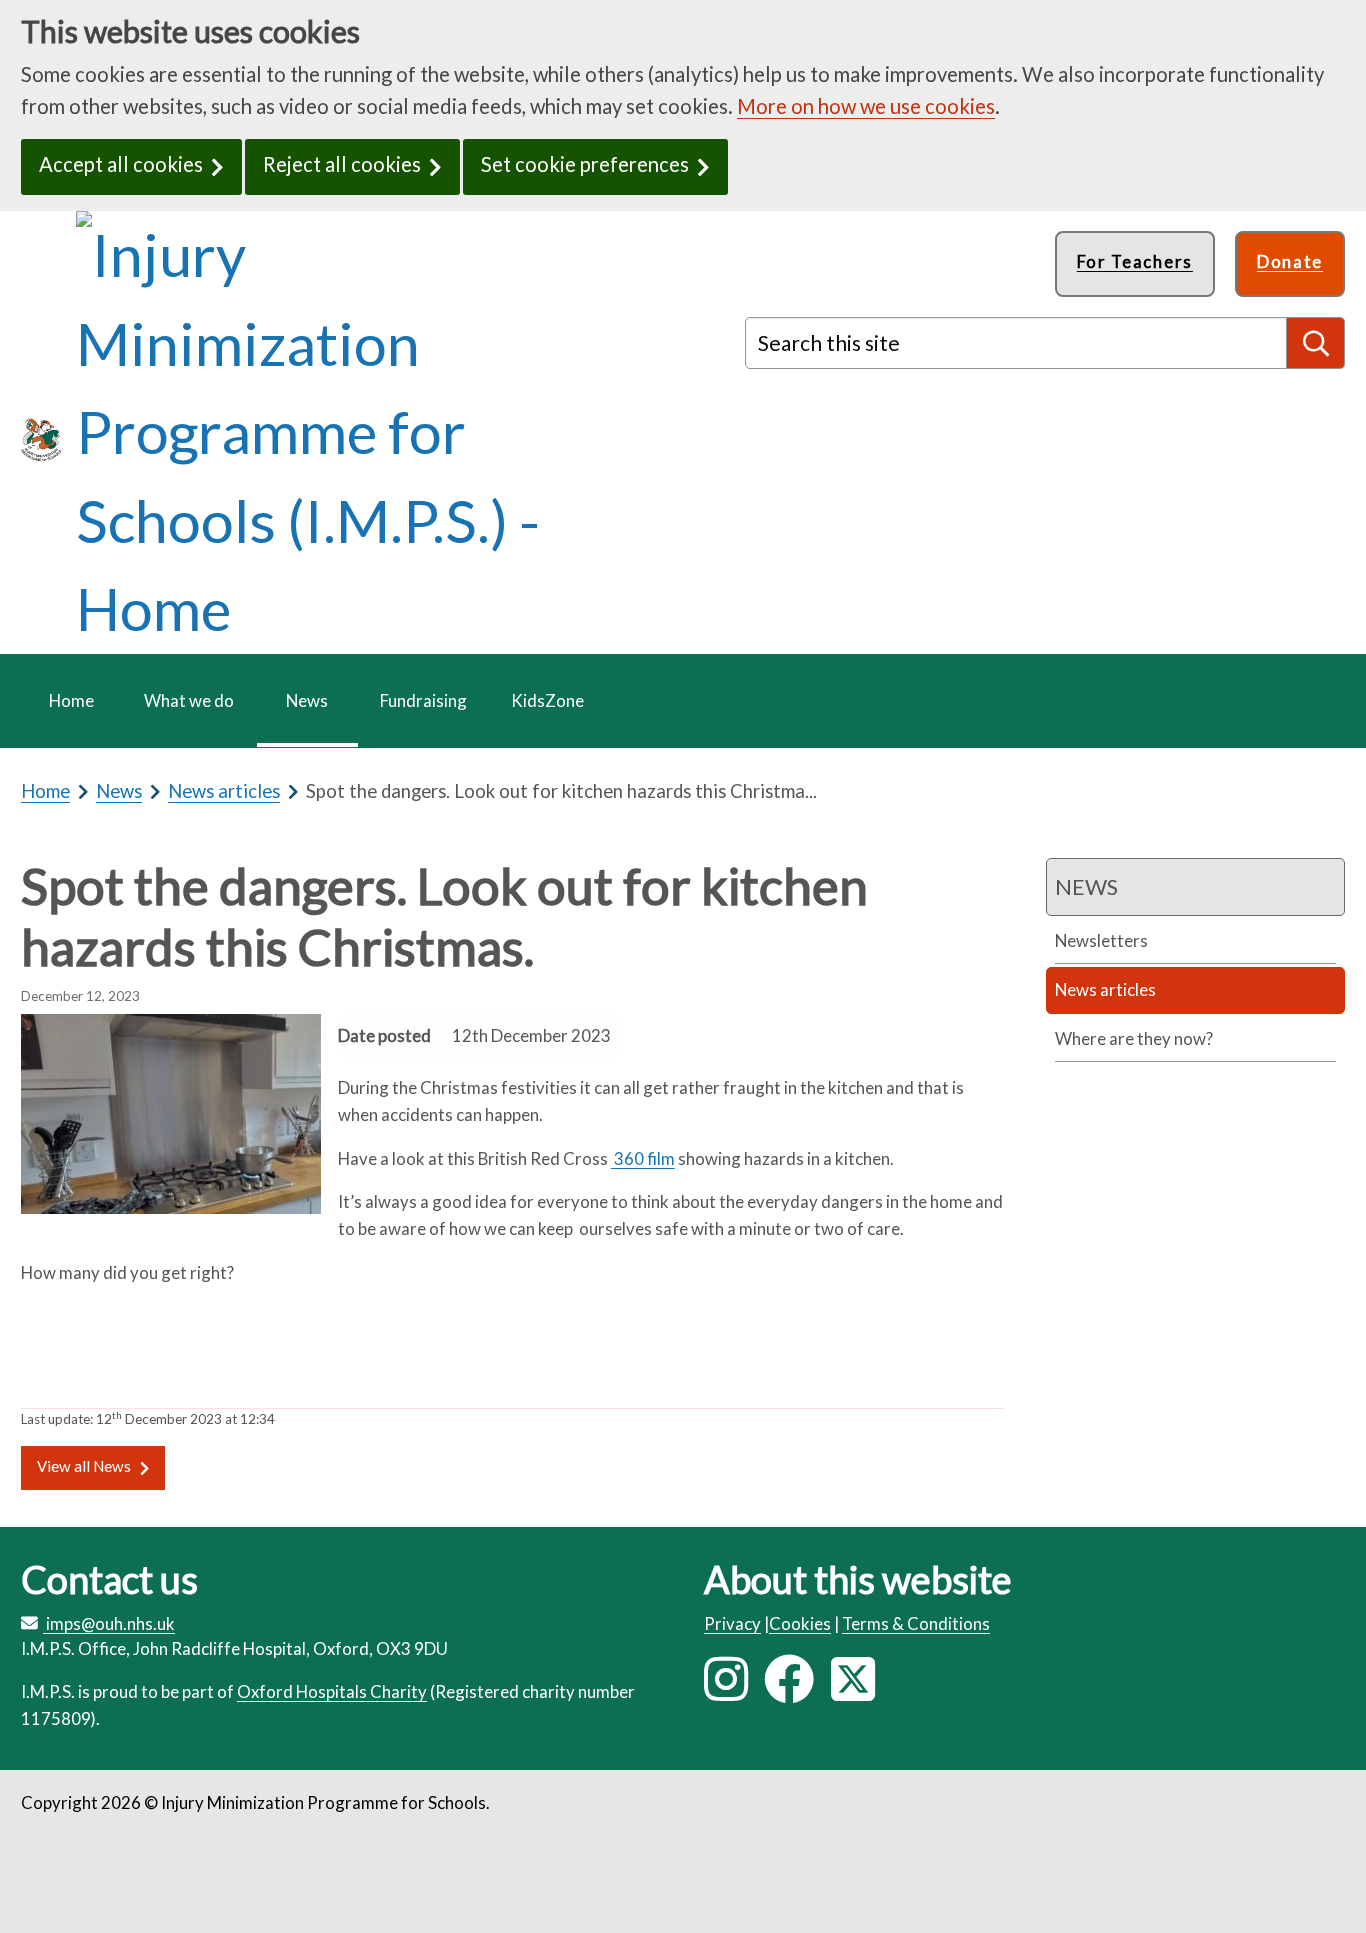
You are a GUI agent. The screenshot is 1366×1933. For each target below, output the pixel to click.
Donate (1290, 261)
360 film (643, 1158)
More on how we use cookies (866, 106)
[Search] (1316, 343)
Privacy (732, 1623)
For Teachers (1135, 261)
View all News (84, 1466)
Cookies (800, 1623)
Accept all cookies (121, 164)
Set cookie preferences (585, 164)
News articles (224, 791)
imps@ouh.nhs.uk (110, 1623)
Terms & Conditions (916, 1623)
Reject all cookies (342, 164)
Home (45, 791)
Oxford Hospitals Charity (332, 1691)
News (119, 791)
